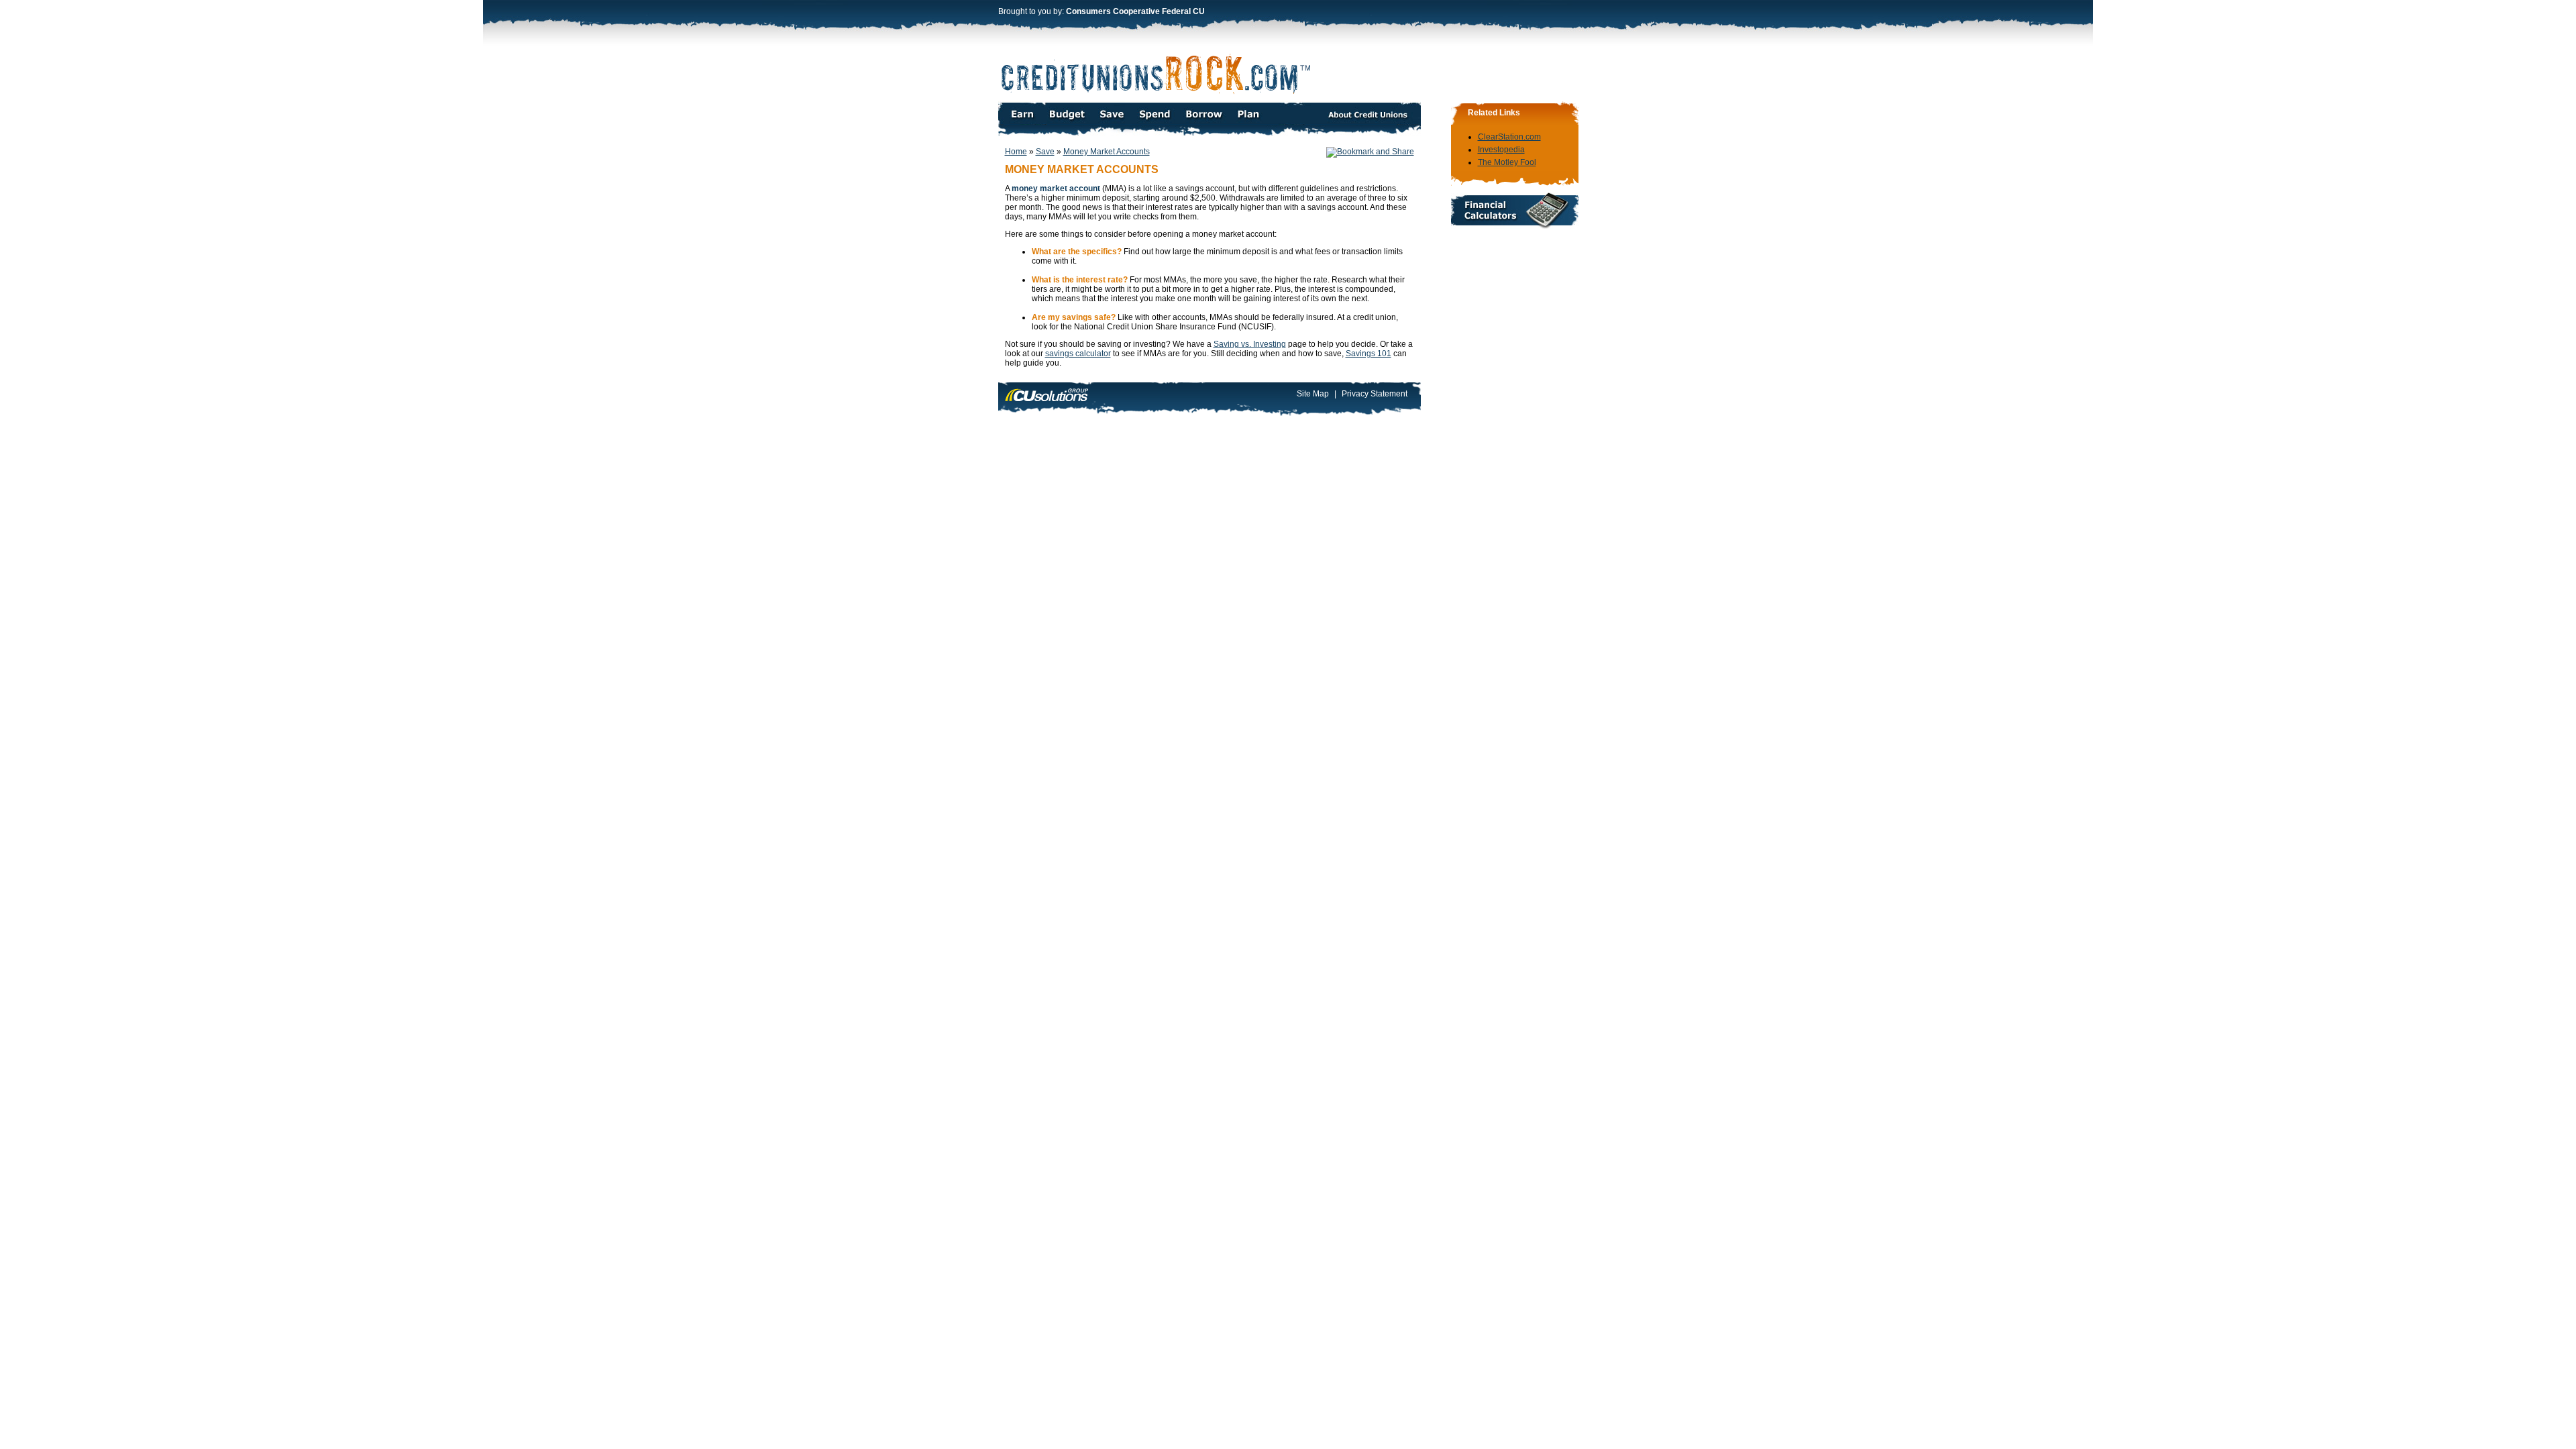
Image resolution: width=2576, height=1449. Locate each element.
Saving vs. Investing (1250, 344)
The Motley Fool (1507, 162)
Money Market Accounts (1107, 152)
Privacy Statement (1375, 394)
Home (1016, 152)
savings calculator (1078, 354)
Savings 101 (1368, 354)
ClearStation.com (1509, 137)
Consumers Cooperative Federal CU (1135, 11)
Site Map (1313, 394)
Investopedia (1501, 150)
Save (1045, 152)
